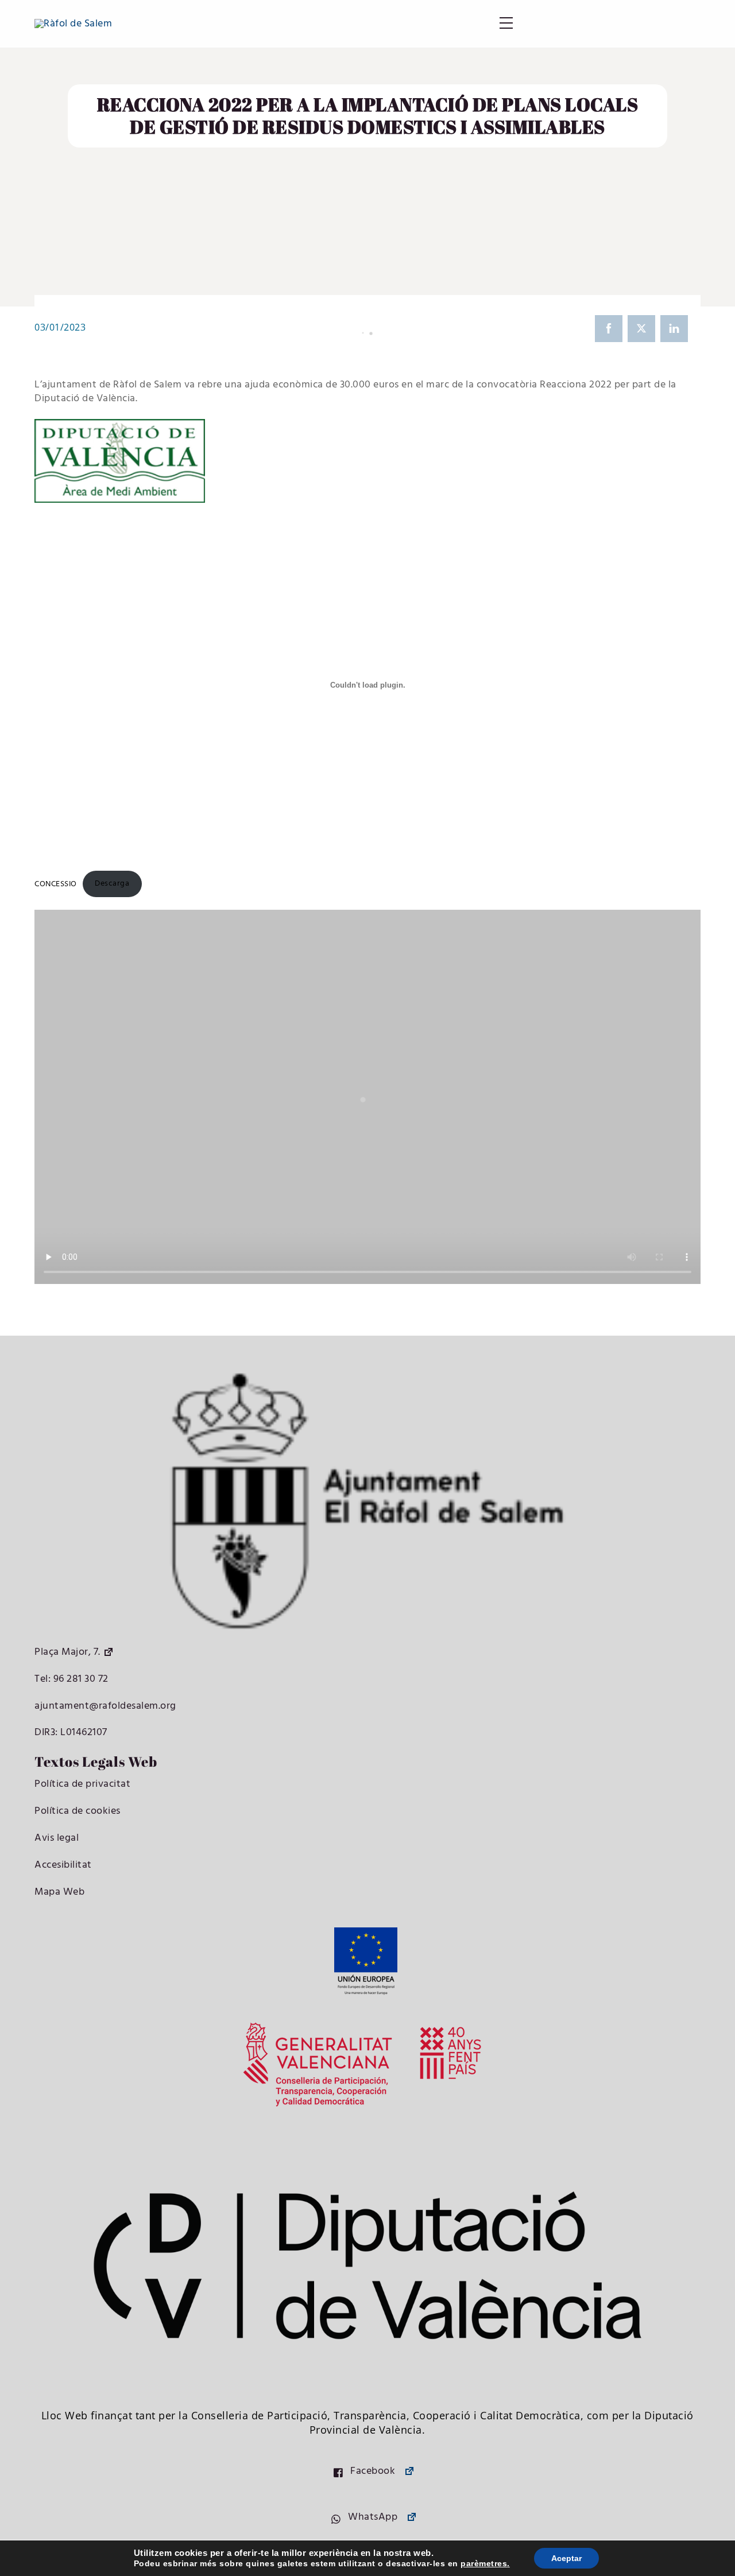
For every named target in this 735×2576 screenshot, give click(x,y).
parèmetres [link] (484, 2563)
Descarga (112, 884)
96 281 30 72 (80, 1679)
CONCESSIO (56, 884)
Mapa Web (59, 1892)
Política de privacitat (82, 1784)
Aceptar (566, 2558)
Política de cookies (78, 1811)
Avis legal (57, 1838)
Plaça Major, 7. (67, 1652)
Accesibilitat (63, 1865)
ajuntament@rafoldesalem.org (105, 1706)
